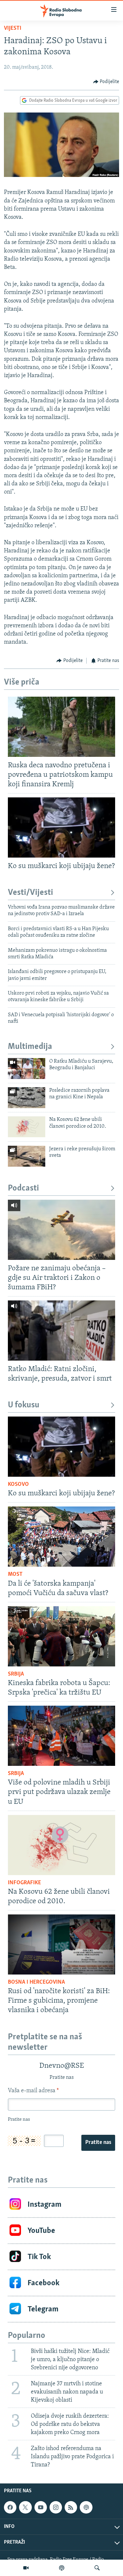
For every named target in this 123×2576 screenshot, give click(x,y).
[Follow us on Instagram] (56, 2507)
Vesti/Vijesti (31, 893)
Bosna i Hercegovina (36, 1982)
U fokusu (24, 1405)
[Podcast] (62, 2568)
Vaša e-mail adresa (33, 2091)
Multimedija (30, 1047)
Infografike (24, 1883)
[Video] (26, 2568)
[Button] (106, 82)
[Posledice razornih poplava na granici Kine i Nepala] (27, 1098)
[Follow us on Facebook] (10, 2507)
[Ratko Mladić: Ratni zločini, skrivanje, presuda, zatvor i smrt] (61, 1331)
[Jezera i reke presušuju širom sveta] (27, 1156)
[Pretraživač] (97, 2568)
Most (15, 1575)
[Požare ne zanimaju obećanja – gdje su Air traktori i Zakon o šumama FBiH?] (61, 1230)
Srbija (16, 1674)
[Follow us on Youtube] (41, 2507)
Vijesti (13, 28)
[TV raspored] (86, 2507)
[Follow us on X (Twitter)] (25, 2507)
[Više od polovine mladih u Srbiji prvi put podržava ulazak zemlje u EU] (61, 1736)
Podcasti (23, 1188)
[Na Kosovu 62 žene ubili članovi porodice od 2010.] (27, 1127)
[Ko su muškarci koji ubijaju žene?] (61, 827)
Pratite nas (98, 2143)
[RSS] (71, 2507)
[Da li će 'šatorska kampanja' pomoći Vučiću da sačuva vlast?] (61, 1537)
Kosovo (18, 1485)
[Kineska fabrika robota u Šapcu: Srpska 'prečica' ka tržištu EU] (61, 1636)
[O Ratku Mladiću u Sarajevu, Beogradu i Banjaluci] (27, 1069)
